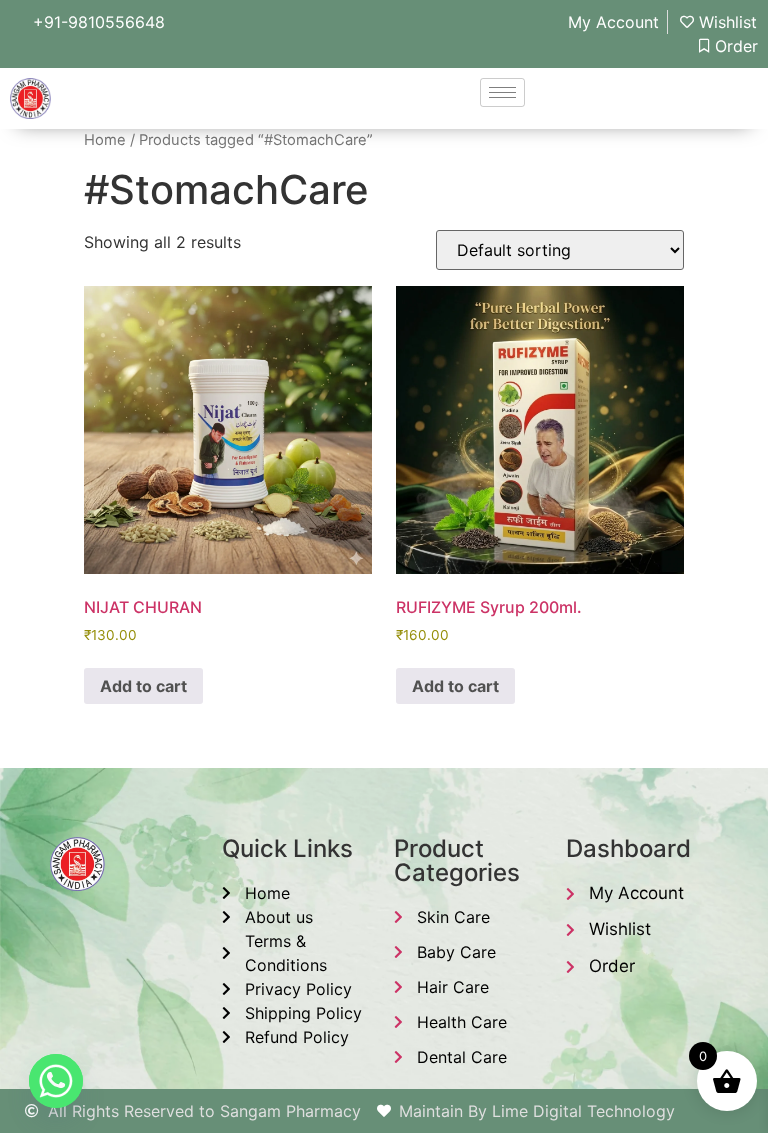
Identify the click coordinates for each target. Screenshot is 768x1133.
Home (105, 140)
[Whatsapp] (56, 1081)
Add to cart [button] (143, 686)
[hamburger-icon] (502, 92)
